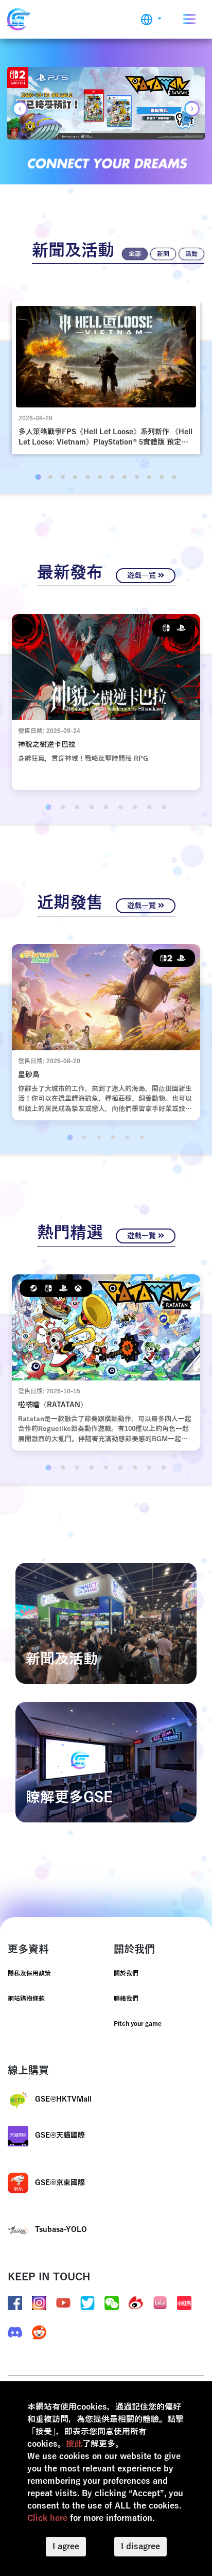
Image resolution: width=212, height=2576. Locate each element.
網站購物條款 (26, 1999)
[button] (151, 19)
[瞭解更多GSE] (106, 1762)
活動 (191, 254)
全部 (135, 254)
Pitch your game (138, 2024)
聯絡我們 (126, 1999)
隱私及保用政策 (29, 1973)
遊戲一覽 (143, 576)
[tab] (38, 477)
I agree (66, 2547)
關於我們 (126, 1973)
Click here (47, 2518)
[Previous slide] (20, 109)
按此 (74, 2444)
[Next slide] (192, 109)
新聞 (163, 254)
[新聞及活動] (106, 1623)
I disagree (140, 2547)
